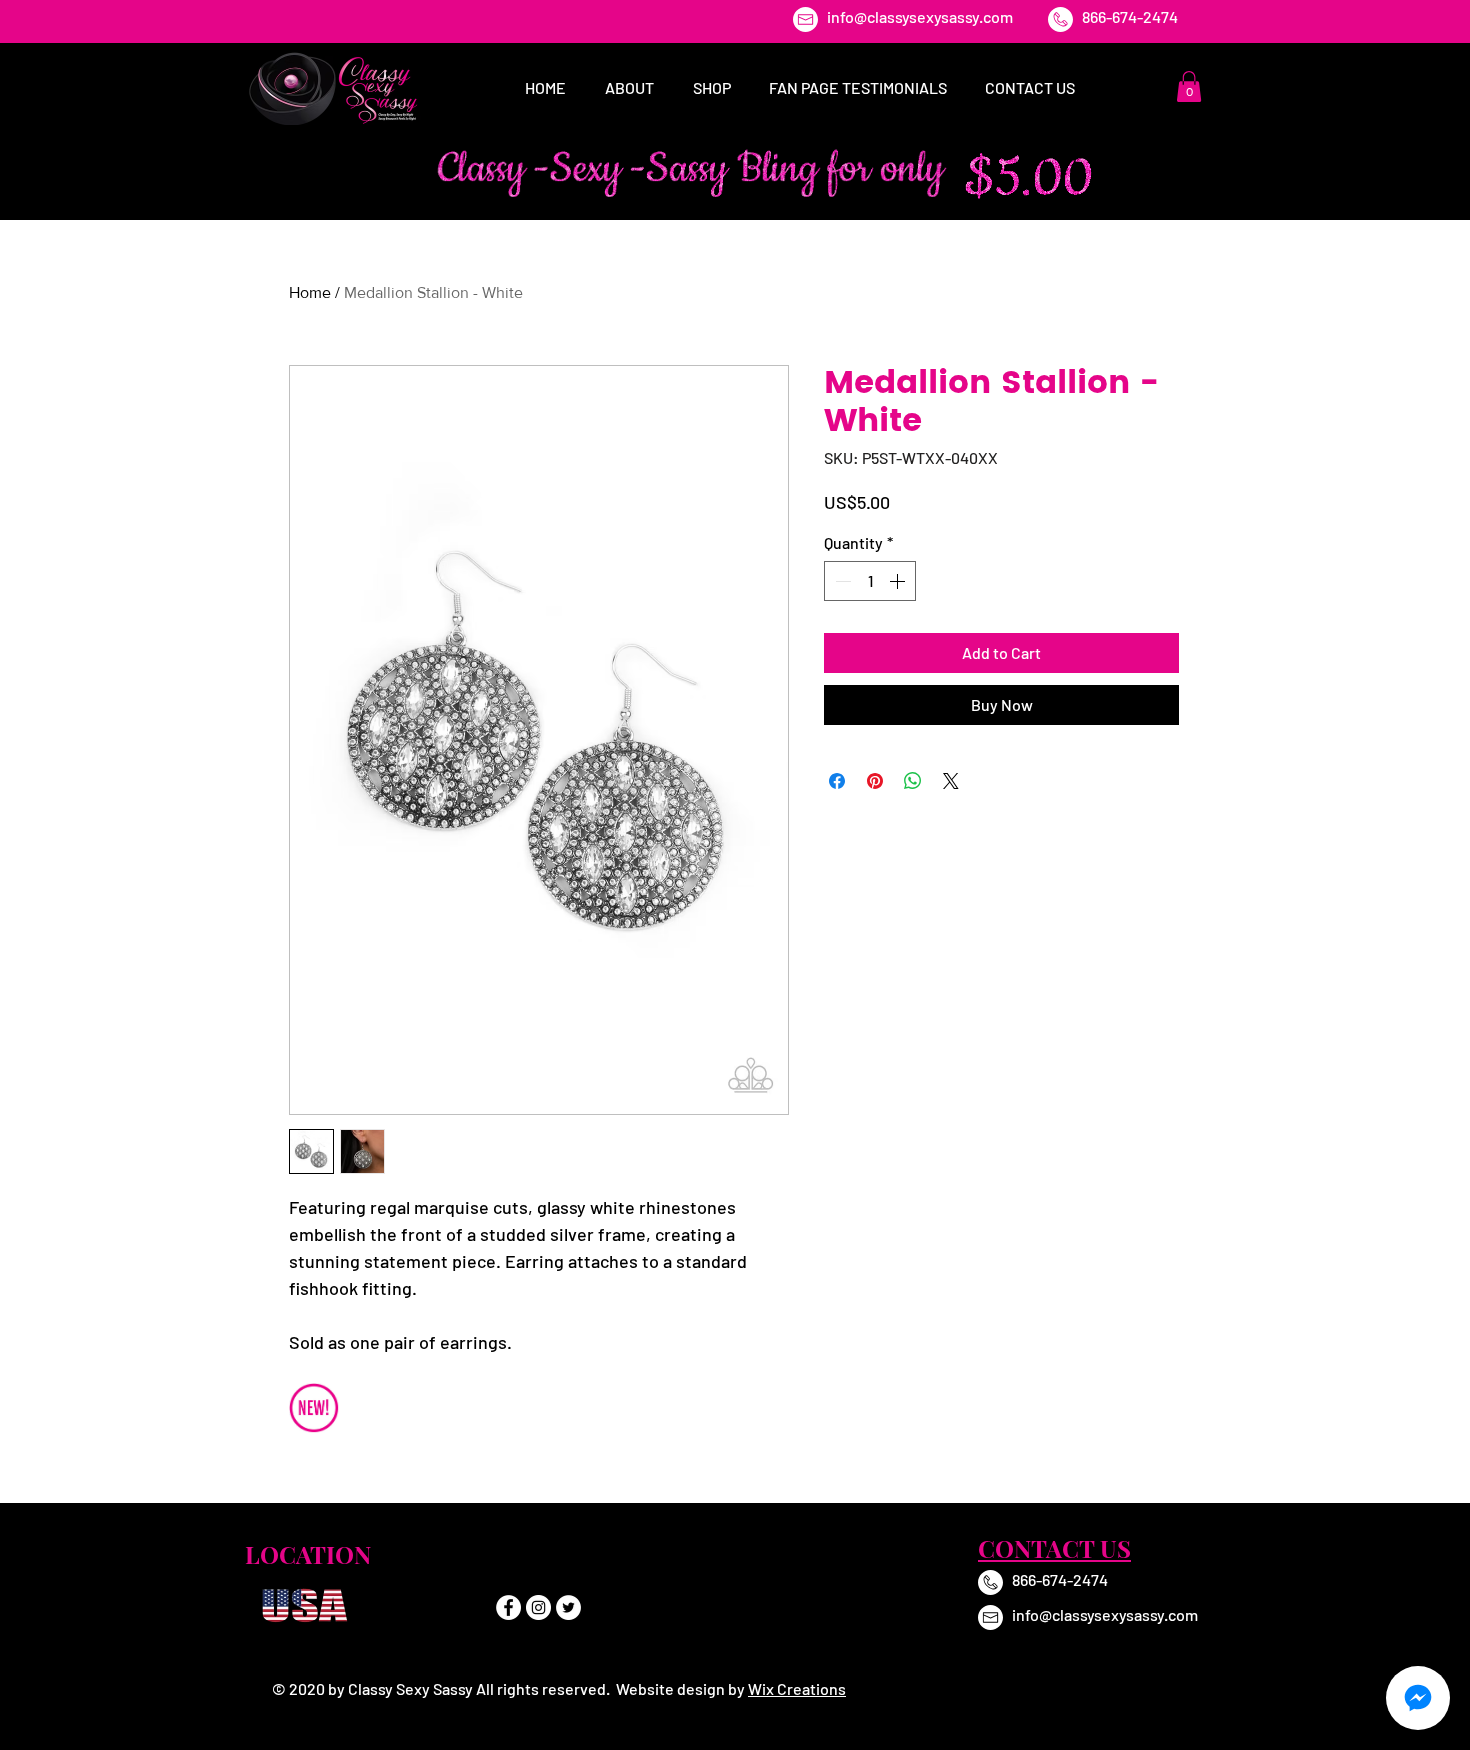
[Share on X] (951, 781)
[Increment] (899, 581)
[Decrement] (841, 581)
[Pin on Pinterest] (875, 781)
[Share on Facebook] (837, 781)
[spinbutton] (870, 581)
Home (310, 292)
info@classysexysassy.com (920, 16)
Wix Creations (797, 1688)
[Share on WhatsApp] (913, 781)
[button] (1189, 86)
